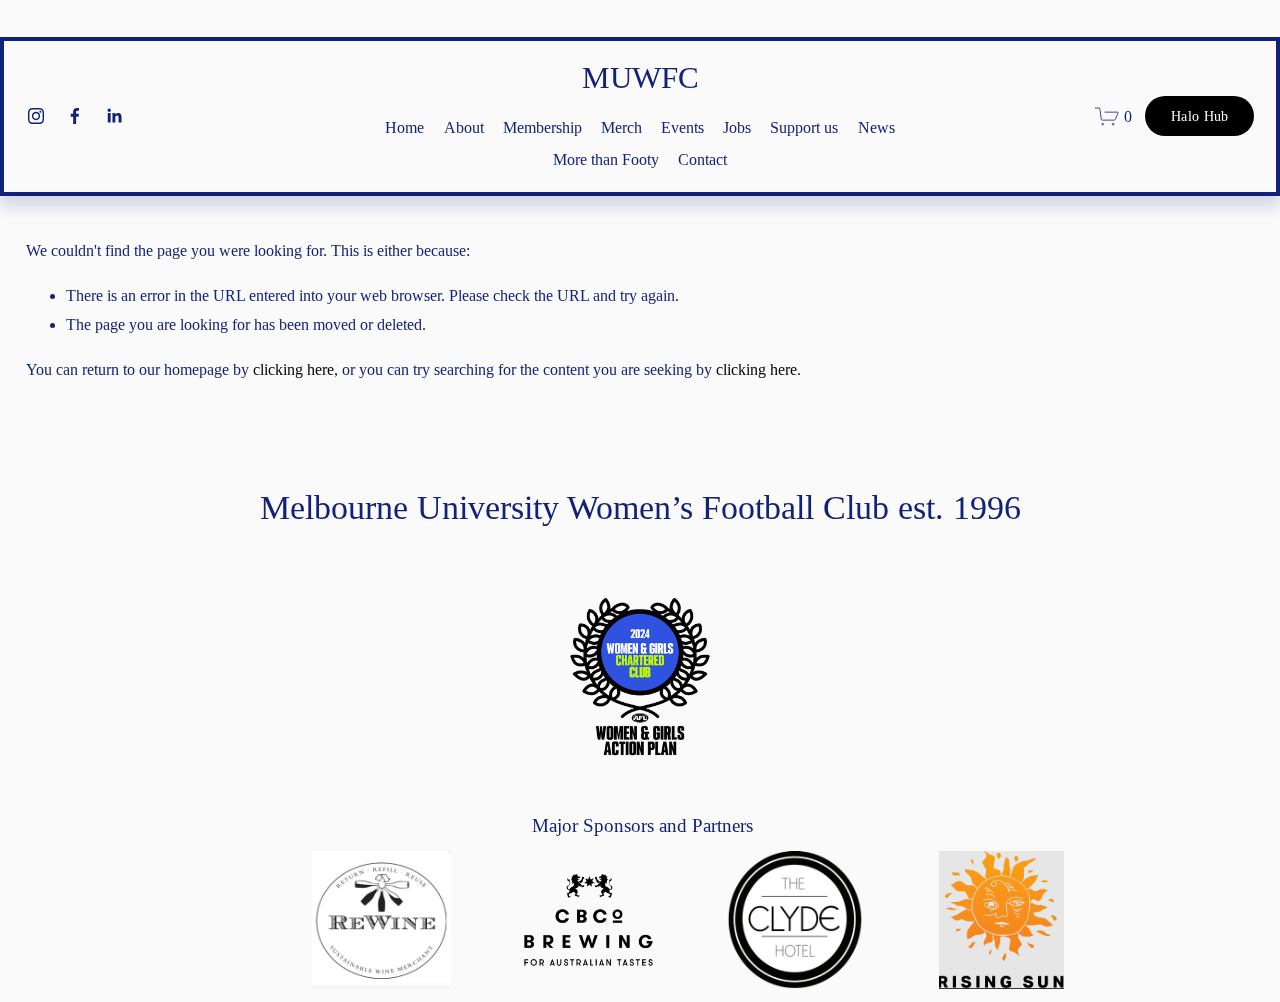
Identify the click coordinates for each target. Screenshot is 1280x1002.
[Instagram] (36, 116)
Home (404, 127)
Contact (702, 159)
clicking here (293, 369)
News (876, 127)
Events (682, 127)
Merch (621, 127)
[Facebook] (75, 116)
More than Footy (606, 159)
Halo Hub (1199, 116)
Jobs (737, 127)
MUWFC (640, 77)
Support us (804, 127)
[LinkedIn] (114, 116)
